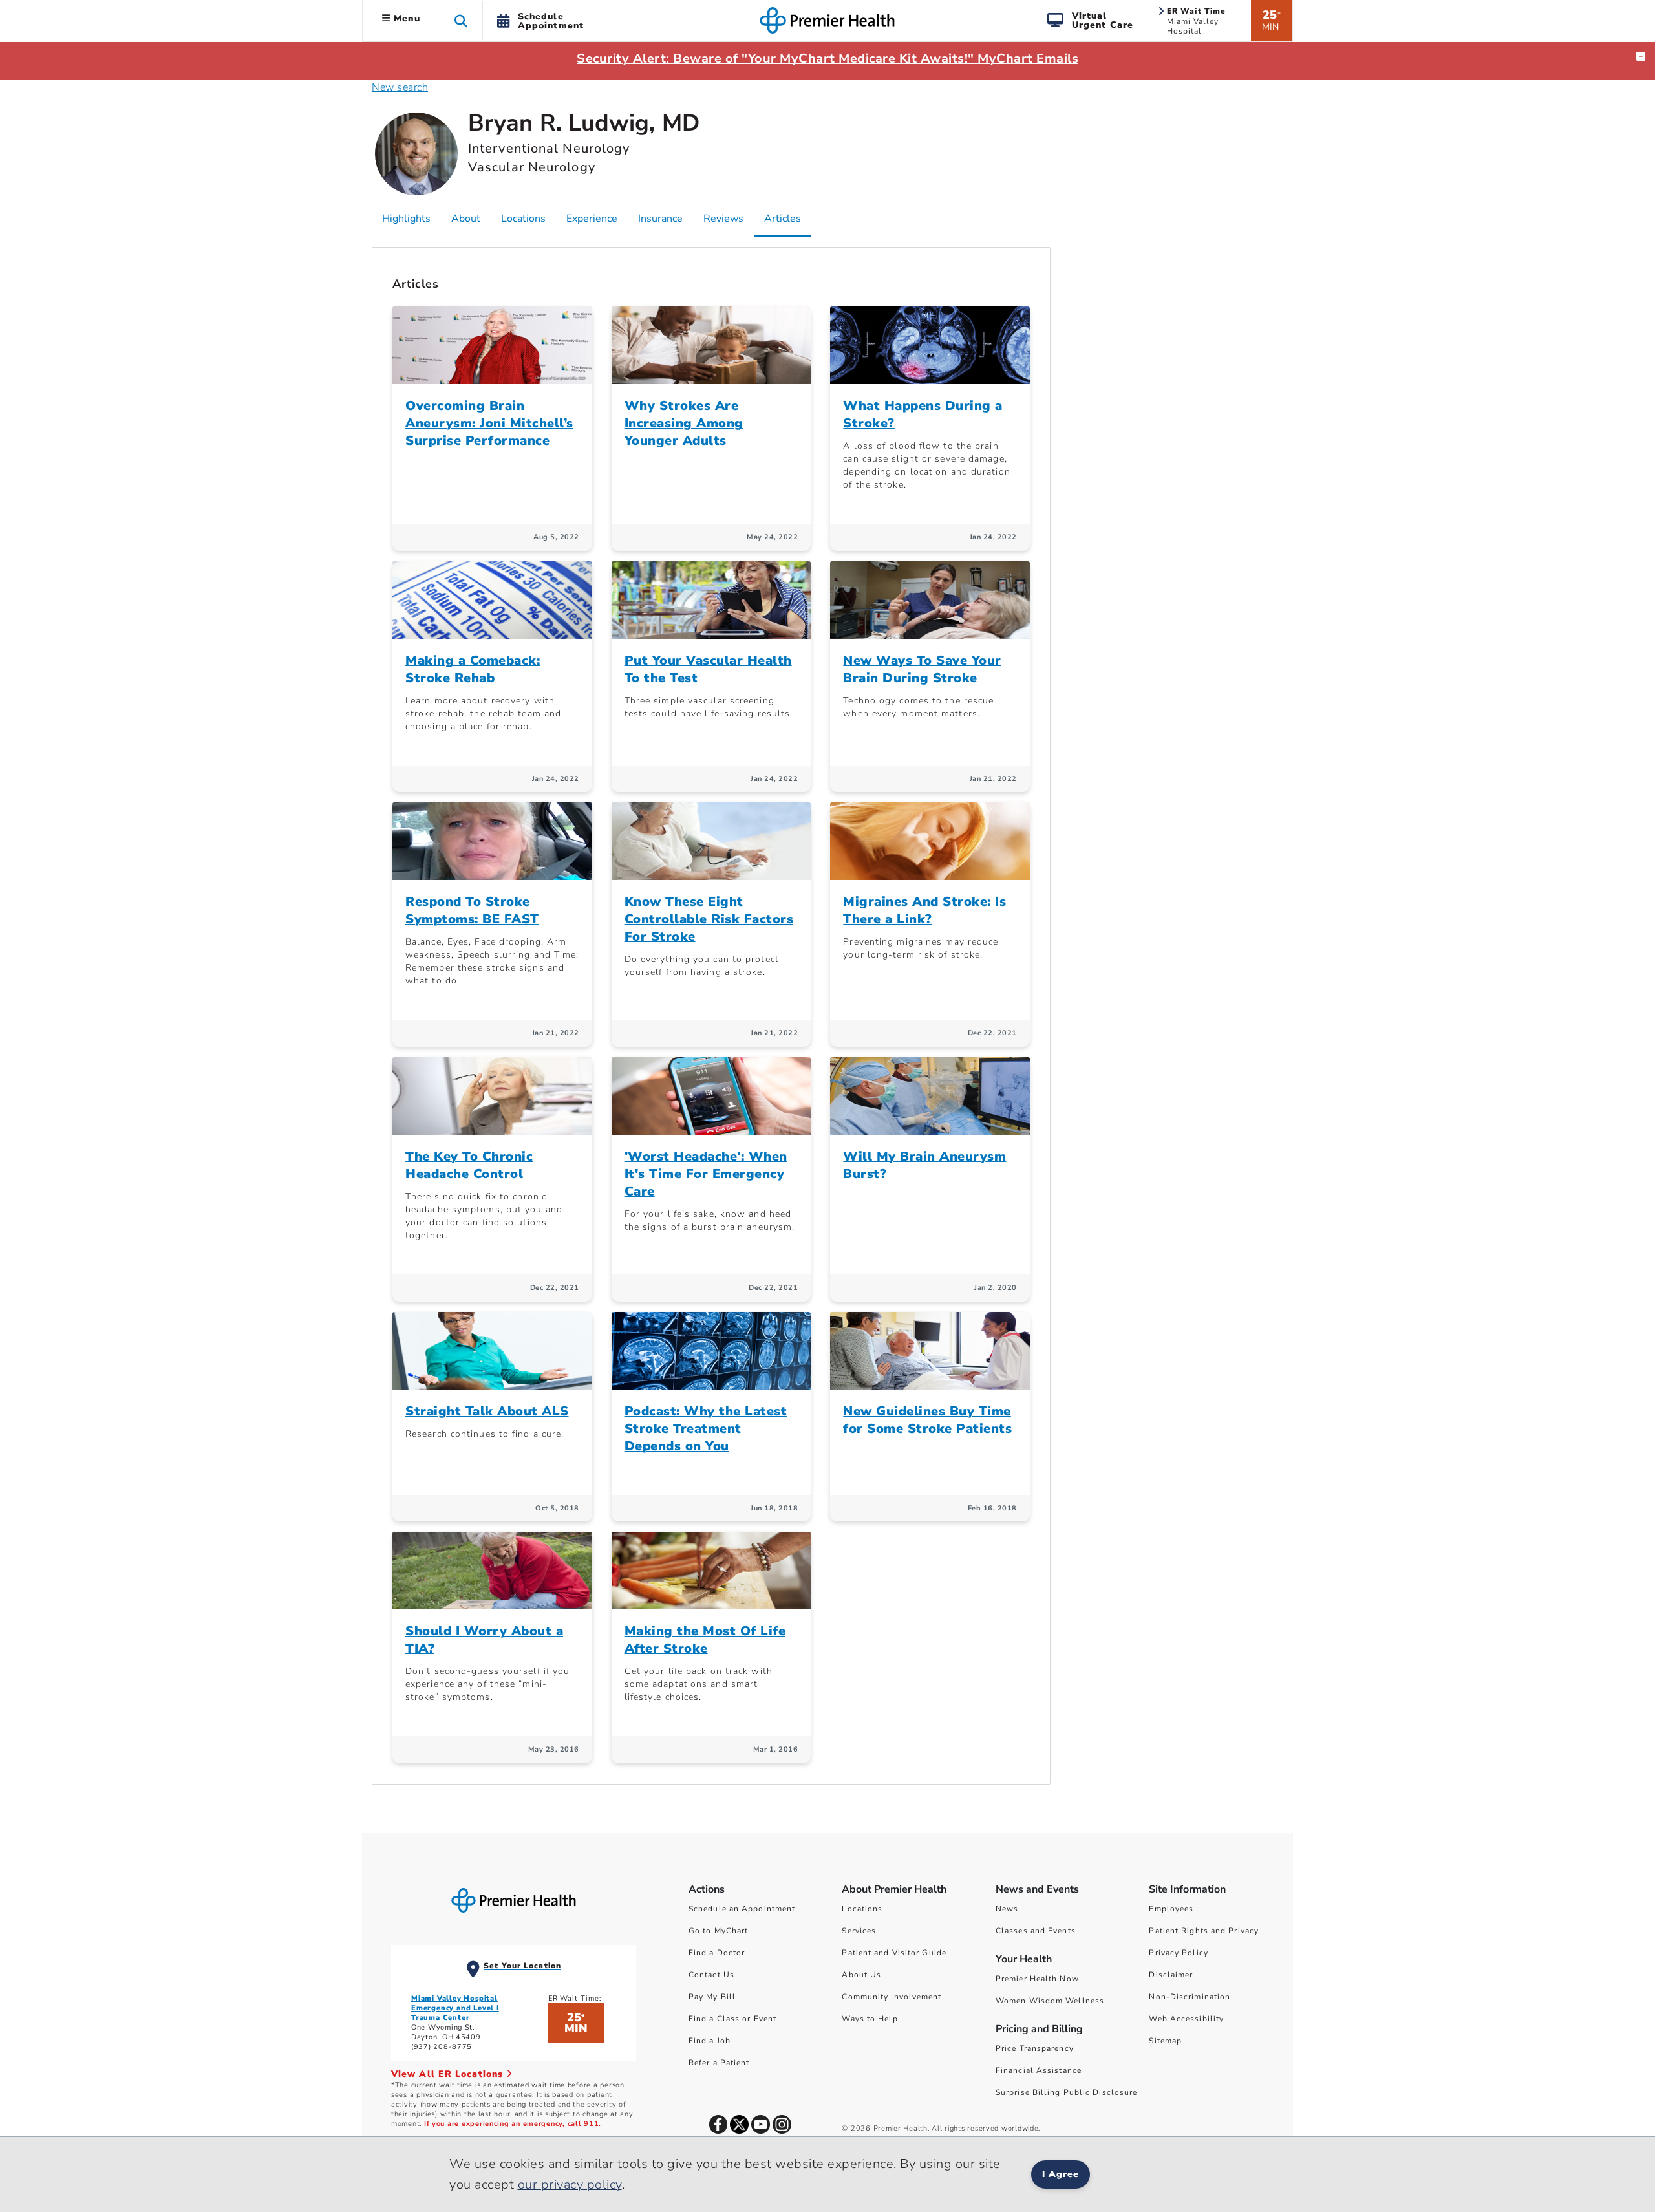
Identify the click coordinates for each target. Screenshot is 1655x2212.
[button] (461, 20)
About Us (861, 1975)
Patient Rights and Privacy (1204, 1931)
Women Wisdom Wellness (1050, 2001)
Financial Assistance (1039, 2070)
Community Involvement (892, 1997)
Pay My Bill (712, 1997)
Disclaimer (1171, 1975)
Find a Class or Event (732, 2019)
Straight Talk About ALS (487, 1411)
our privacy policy (570, 2185)
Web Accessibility (1186, 2019)
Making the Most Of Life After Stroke (705, 1640)
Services (859, 1931)
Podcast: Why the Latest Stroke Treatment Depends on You (706, 1429)
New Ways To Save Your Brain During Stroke (922, 669)
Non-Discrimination (1190, 1997)
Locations (862, 1909)
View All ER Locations (449, 2074)
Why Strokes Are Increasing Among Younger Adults (684, 423)
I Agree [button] (1061, 2174)
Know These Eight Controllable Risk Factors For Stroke (709, 919)
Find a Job (710, 2041)
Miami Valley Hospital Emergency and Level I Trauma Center (455, 2008)
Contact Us (711, 1975)
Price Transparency (1035, 2048)
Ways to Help (870, 2019)
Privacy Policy (1178, 1953)
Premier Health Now (1037, 1979)
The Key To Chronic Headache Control (469, 1165)
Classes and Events (1036, 1931)
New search (400, 87)
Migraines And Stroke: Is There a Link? (924, 910)
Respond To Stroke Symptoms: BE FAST (472, 910)
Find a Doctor (717, 1953)
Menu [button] (405, 18)
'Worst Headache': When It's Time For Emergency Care (706, 1174)
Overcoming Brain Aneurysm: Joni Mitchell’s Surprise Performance (489, 423)
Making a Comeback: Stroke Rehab (473, 669)
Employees (1171, 1909)
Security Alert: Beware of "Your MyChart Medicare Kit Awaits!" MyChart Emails (827, 59)
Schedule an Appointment (742, 1909)
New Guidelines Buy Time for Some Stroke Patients (927, 1420)
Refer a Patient (719, 2063)
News (1007, 1909)
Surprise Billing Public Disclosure (1066, 2092)
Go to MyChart (718, 1931)
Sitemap (1165, 2041)
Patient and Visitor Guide (894, 1953)
